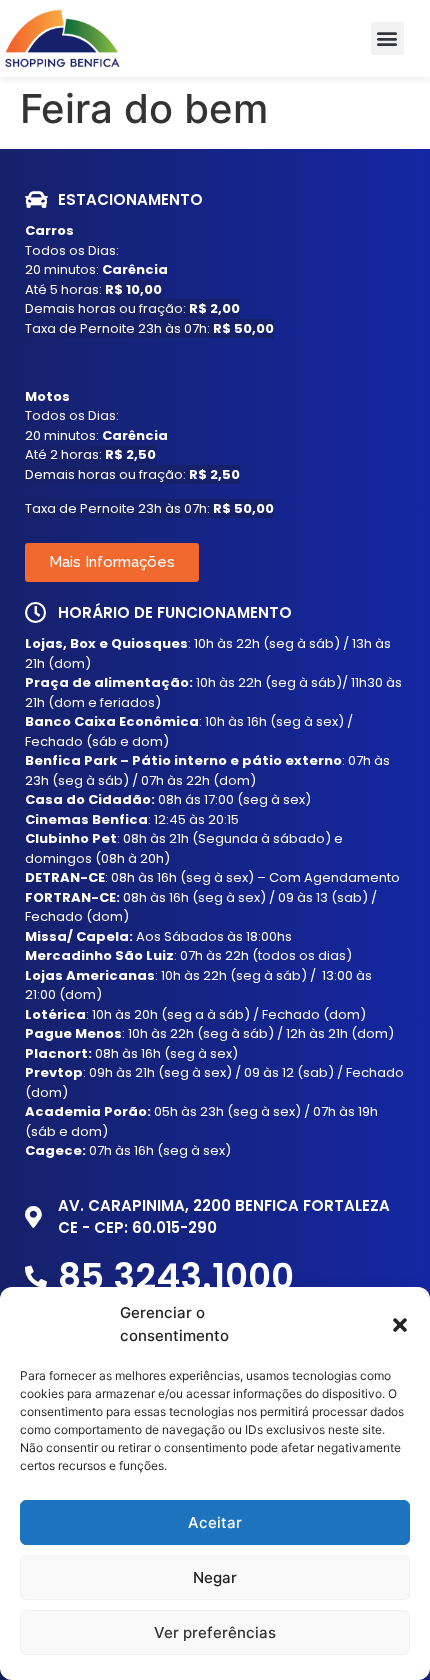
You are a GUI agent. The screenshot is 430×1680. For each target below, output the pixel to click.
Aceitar (215, 1522)
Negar (215, 1577)
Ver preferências (215, 1632)
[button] (400, 1325)
